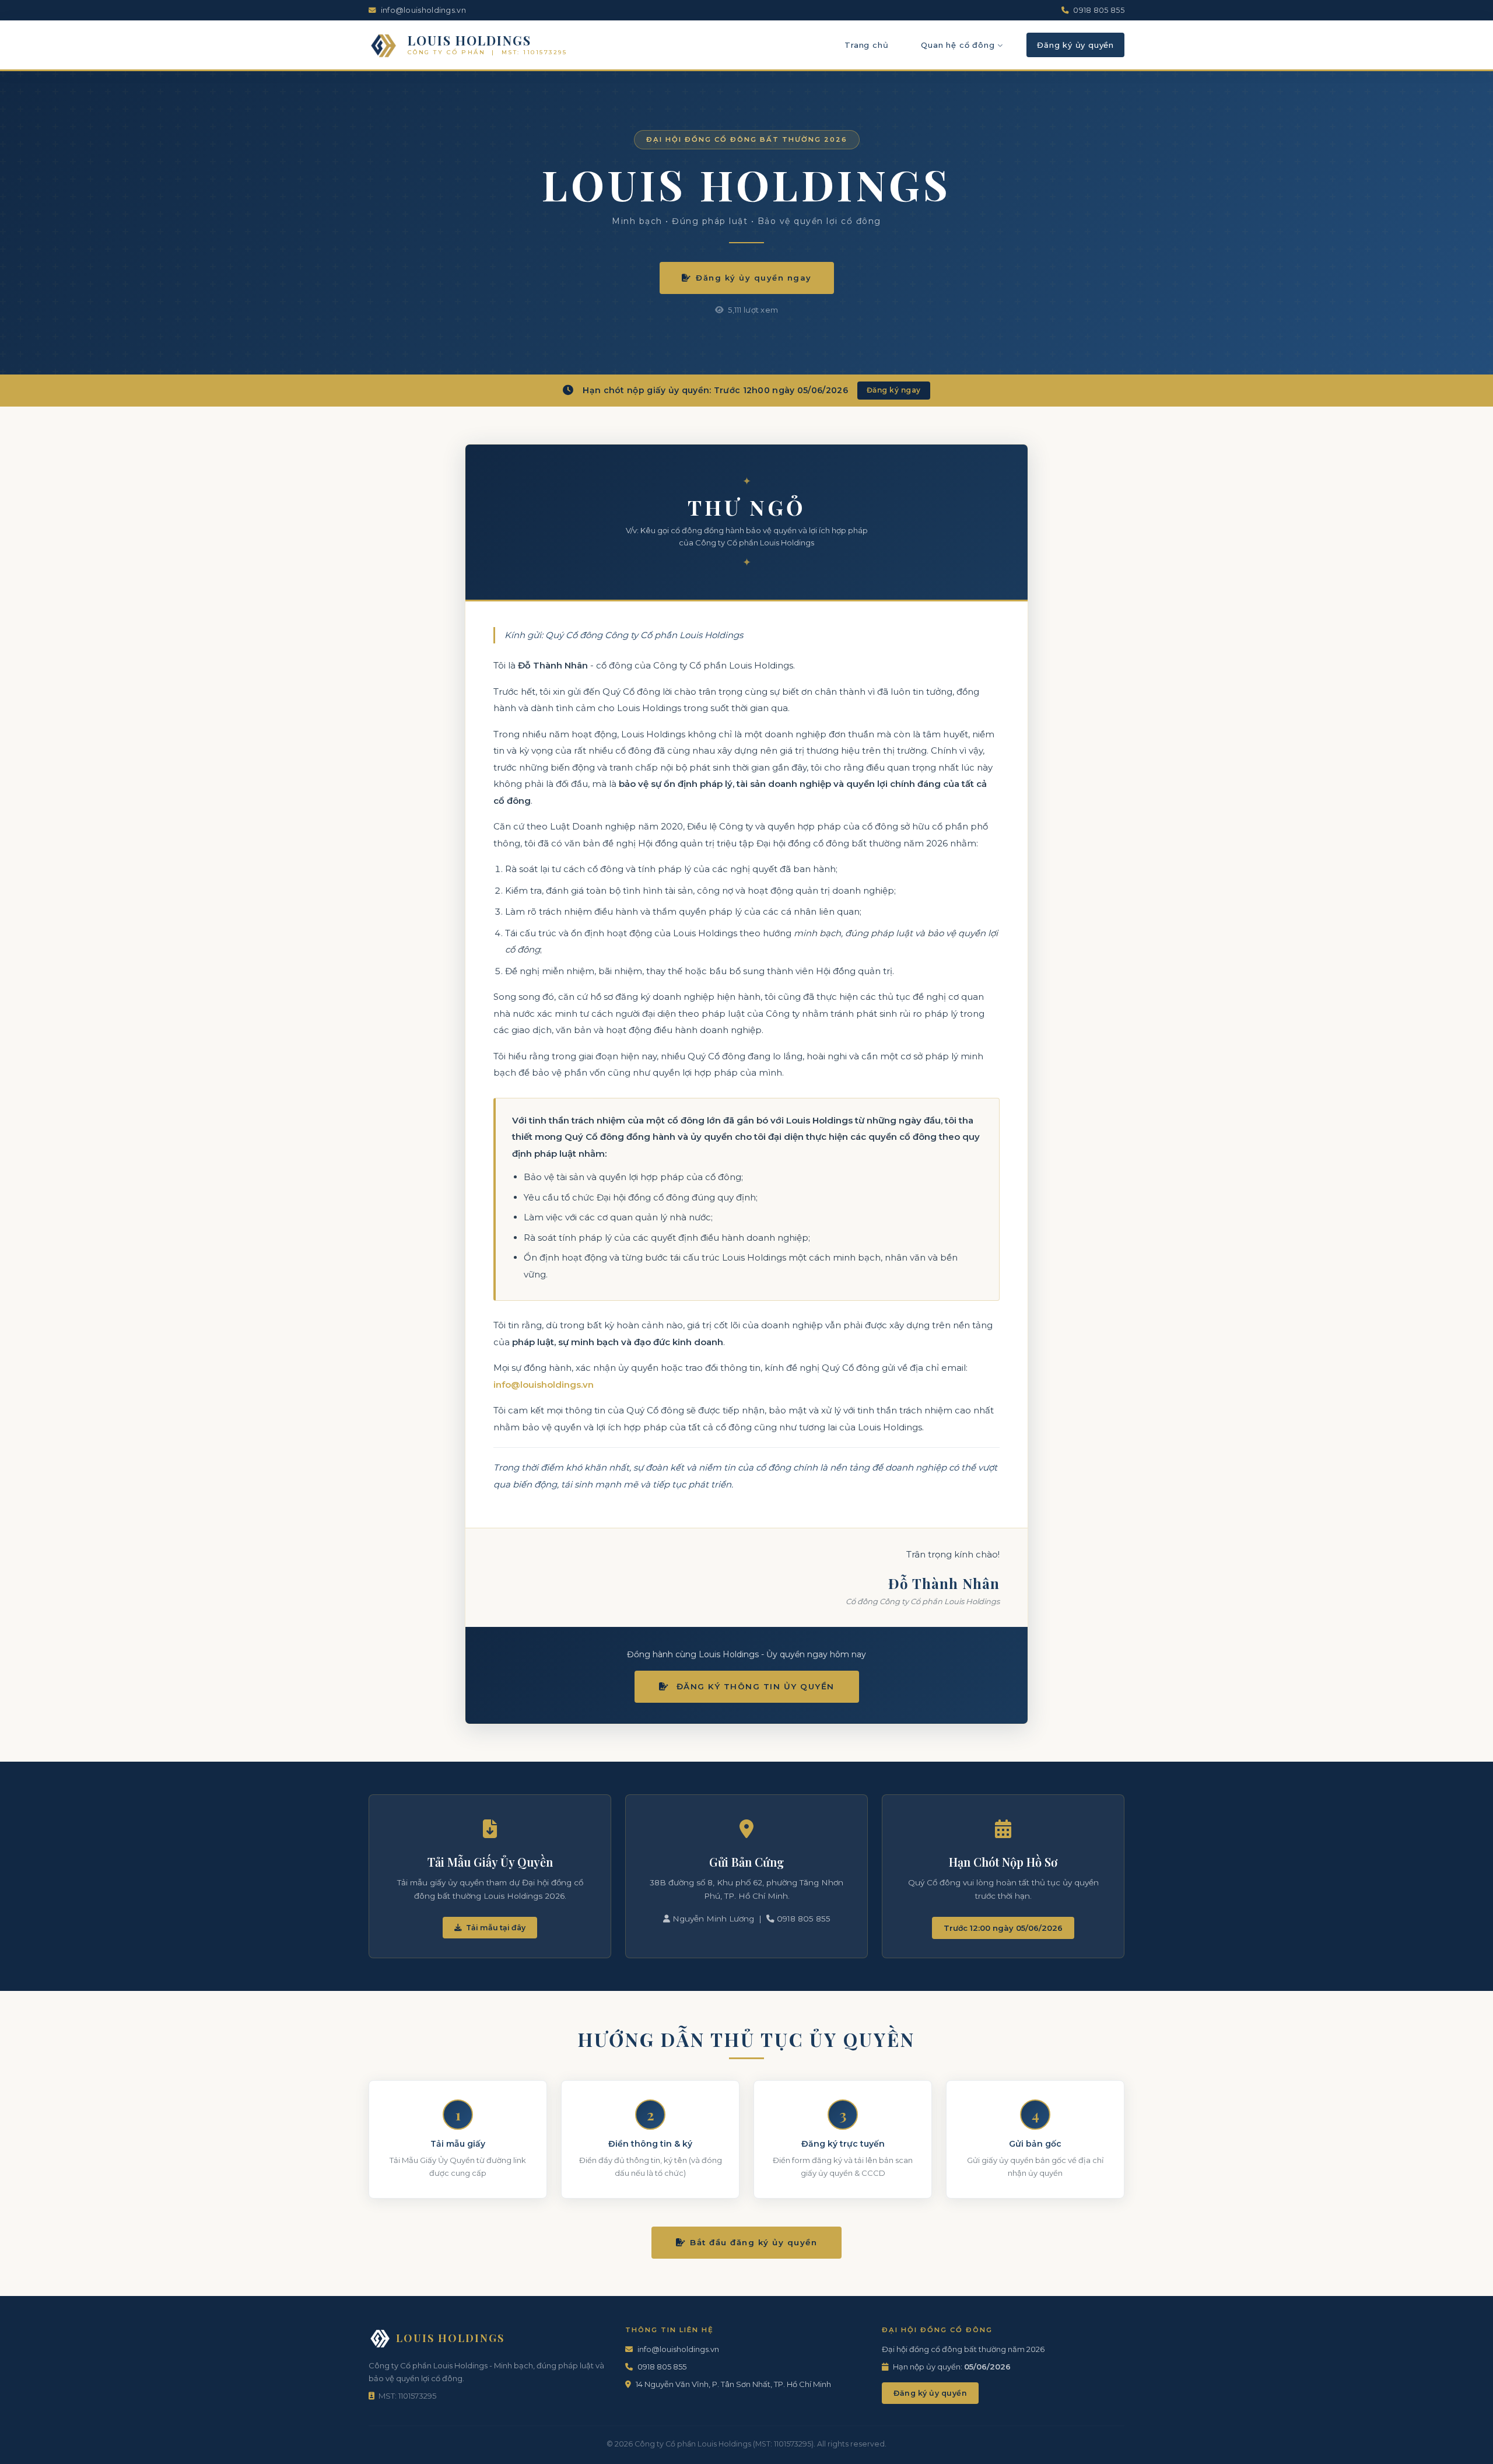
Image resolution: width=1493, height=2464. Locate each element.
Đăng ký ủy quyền (1075, 45)
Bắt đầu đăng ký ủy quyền (753, 2242)
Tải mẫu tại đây (495, 1928)
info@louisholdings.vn (544, 1385)
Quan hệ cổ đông (958, 45)
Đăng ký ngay (894, 390)
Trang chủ (866, 45)
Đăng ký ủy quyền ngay (754, 278)
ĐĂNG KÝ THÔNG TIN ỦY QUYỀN (754, 1686)
